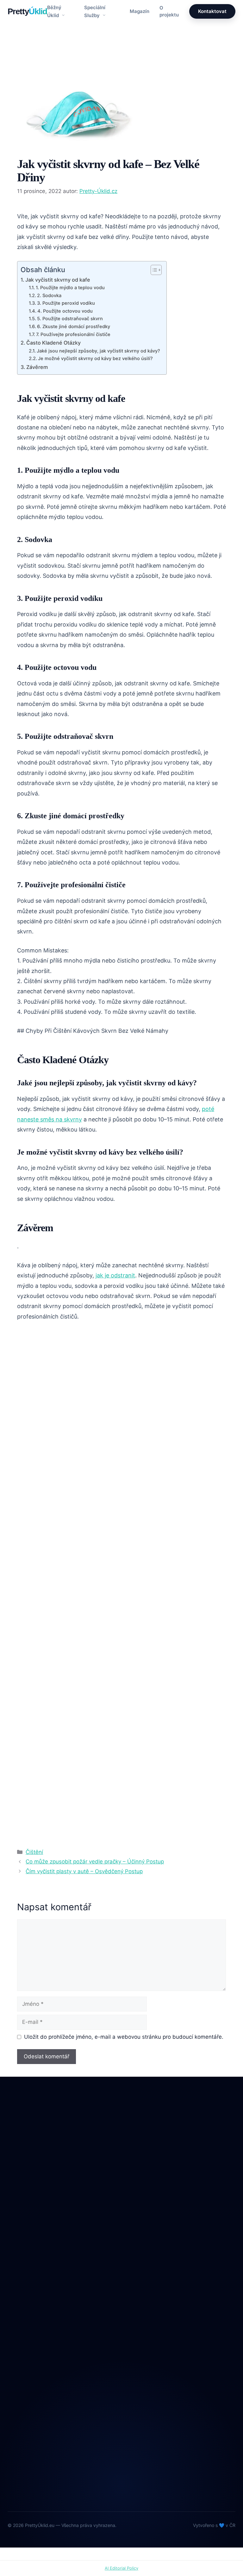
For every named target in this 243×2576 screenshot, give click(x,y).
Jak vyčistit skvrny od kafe (58, 280)
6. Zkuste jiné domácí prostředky (74, 327)
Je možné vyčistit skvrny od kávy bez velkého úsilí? (95, 359)
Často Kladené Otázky (53, 343)
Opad (14, 2299)
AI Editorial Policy (121, 2568)
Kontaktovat (212, 11)
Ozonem (17, 2312)
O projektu (169, 11)
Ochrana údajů (25, 2393)
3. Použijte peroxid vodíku (66, 303)
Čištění (32, 66)
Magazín (140, 11)
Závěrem (37, 367)
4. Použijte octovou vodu (65, 311)
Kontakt (16, 2380)
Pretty (27, 11)
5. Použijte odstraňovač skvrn (70, 319)
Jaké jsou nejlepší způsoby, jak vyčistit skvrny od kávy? (98, 351)
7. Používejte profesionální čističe (73, 334)
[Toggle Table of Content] (153, 270)
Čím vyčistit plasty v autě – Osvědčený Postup (84, 1871)
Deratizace (20, 2259)
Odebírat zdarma (121, 2479)
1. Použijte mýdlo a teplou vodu (70, 288)
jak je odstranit (115, 1275)
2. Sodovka (49, 296)
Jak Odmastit (23, 2286)
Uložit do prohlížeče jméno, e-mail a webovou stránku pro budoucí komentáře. (124, 2037)
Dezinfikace (21, 2273)
